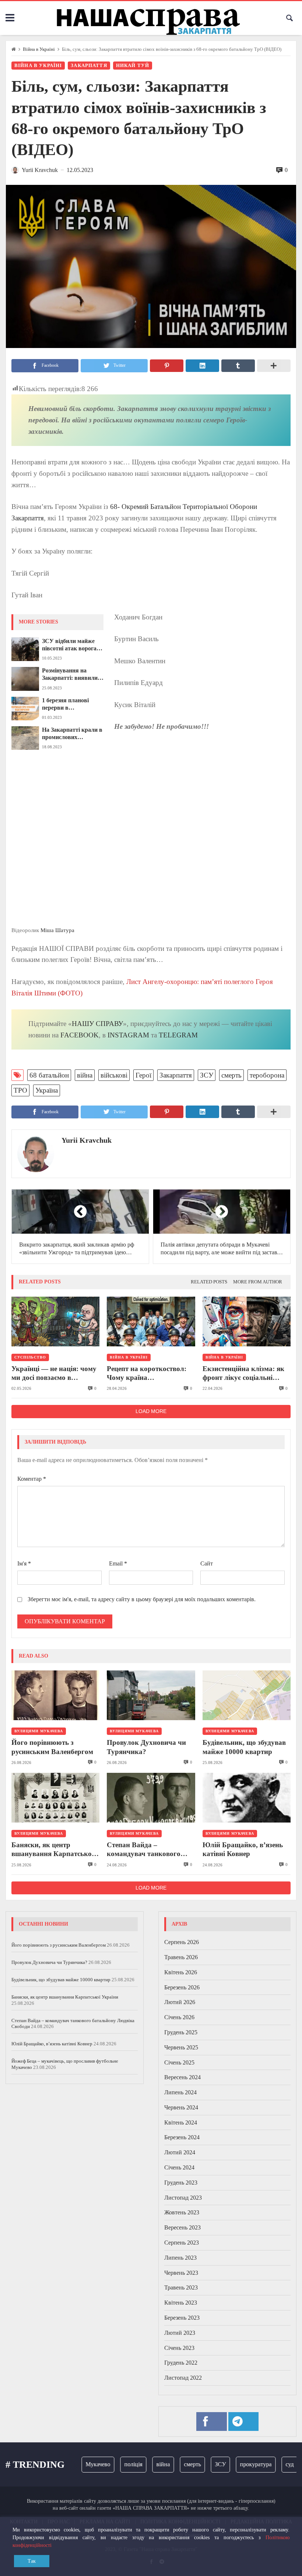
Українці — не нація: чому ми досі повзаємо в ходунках (54, 1374)
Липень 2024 (180, 2092)
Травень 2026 (181, 1957)
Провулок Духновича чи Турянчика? (146, 1747)
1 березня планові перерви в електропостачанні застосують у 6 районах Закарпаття (73, 704)
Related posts (209, 1282)
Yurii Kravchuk (87, 1140)
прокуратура (237, 2464)
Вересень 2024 (182, 2077)
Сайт (207, 1563)
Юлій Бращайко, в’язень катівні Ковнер (243, 1849)
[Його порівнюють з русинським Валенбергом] (55, 1695)
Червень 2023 (181, 2273)
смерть (231, 1075)
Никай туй (133, 66)
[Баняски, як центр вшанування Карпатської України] (55, 1798)
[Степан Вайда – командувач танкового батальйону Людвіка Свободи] (151, 1798)
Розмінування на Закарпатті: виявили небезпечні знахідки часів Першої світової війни (71, 675)
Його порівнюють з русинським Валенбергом (52, 1747)
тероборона (267, 1075)
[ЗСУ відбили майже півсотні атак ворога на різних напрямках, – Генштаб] (25, 649)
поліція (114, 2464)
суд (271, 2464)
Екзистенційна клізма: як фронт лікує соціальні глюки (243, 1374)
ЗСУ (207, 1075)
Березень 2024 (182, 2137)
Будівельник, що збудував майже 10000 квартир (244, 1747)
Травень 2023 (181, 2287)
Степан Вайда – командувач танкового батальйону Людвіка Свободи (144, 1850)
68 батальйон (49, 1075)
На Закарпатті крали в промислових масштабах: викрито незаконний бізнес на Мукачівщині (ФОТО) (72, 734)
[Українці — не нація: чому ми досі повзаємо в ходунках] (55, 1322)
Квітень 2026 (181, 1972)
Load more (151, 1411)
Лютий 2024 (180, 2152)
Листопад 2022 (183, 2378)
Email (118, 1563)
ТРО (20, 1090)
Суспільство (30, 1357)
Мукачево (79, 2464)
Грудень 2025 (181, 2032)
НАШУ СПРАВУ (97, 1024)
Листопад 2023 (183, 2198)
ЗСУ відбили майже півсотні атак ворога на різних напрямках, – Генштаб (73, 645)
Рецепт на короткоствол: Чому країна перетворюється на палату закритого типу (149, 1374)
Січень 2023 (179, 2348)
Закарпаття (89, 66)
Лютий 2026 (180, 2002)
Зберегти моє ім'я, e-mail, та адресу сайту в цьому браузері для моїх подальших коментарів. (142, 1599)
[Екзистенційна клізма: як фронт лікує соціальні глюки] (247, 1322)
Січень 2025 (179, 2062)
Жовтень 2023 (182, 2212)
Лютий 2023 (180, 2333)
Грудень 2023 (181, 2183)
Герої (143, 1075)
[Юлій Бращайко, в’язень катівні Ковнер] (247, 1798)
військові (114, 1075)
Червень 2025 (181, 2047)
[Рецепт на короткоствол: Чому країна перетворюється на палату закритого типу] (151, 1322)
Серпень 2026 (182, 1942)
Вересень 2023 (182, 2227)
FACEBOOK (80, 1035)
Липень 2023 (180, 2258)
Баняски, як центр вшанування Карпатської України (52, 1850)
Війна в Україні (39, 49)
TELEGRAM (178, 1035)
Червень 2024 (181, 2107)
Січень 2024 (179, 2167)
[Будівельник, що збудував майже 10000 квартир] (247, 1695)
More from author (258, 1282)
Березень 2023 (182, 2318)
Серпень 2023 (182, 2243)
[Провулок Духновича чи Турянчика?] (151, 1695)
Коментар (32, 1479)
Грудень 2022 (181, 2363)
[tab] (209, 1282)
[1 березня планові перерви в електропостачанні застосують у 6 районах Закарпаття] (25, 709)
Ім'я (24, 1563)
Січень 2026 (179, 2017)
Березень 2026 (182, 1987)
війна (85, 1075)
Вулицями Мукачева (39, 1731)
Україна (47, 1090)
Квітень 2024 (181, 2122)
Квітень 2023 (181, 2303)
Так (32, 2561)
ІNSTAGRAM (128, 1035)
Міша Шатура (57, 930)
